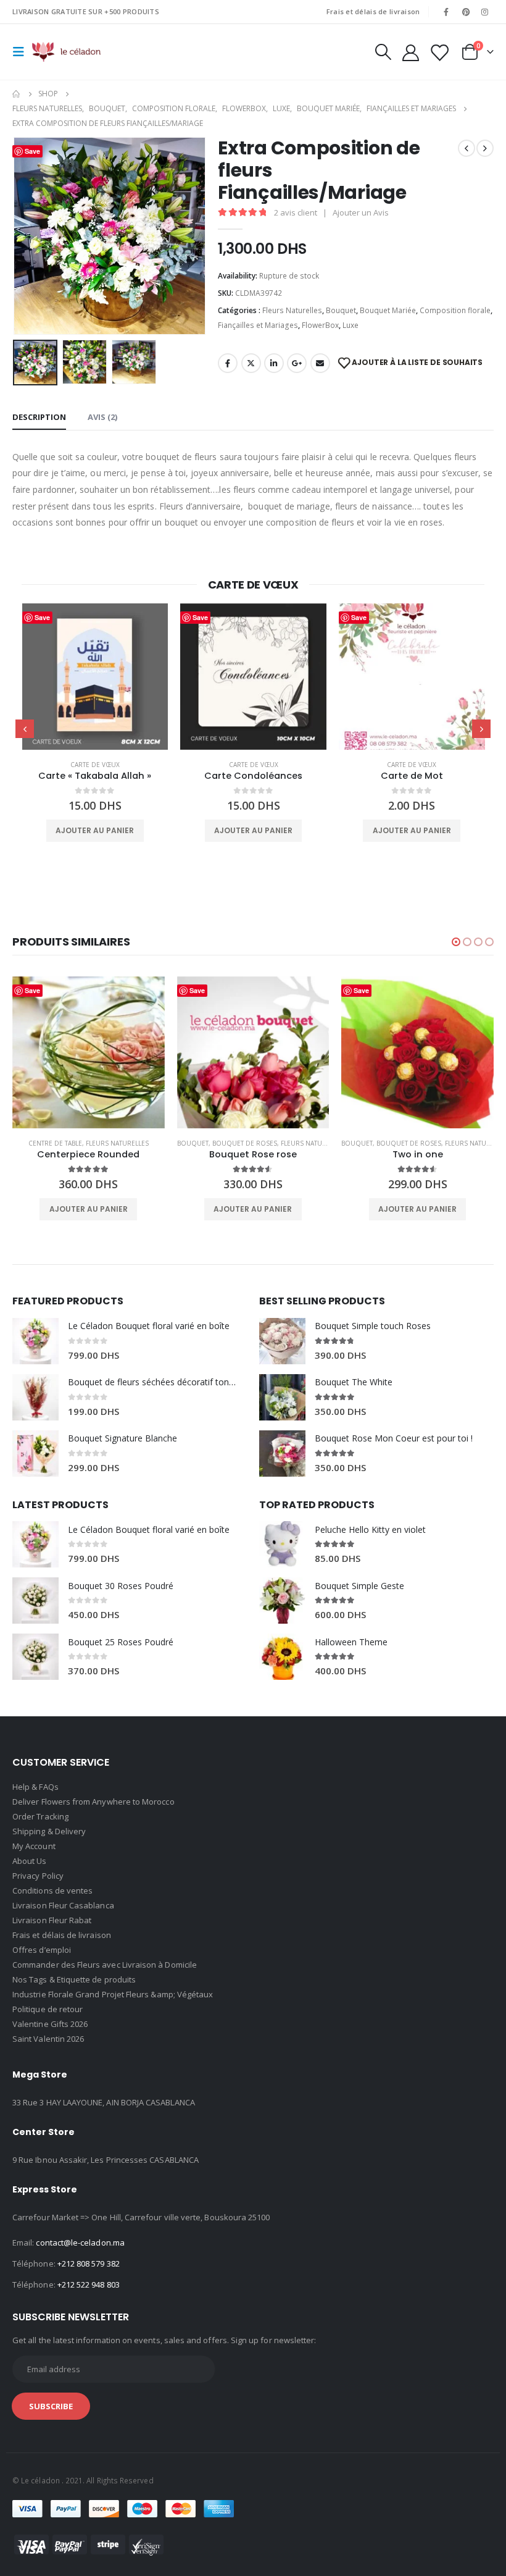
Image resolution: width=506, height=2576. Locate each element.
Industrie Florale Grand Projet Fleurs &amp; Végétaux (113, 1994)
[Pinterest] (466, 12)
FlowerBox (320, 325)
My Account (34, 1846)
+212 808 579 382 (89, 2263)
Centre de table (385, 1143)
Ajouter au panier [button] (95, 830)
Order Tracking (40, 1816)
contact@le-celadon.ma (80, 2242)
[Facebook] (446, 12)
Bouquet (341, 310)
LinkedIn (274, 363)
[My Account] (410, 52)
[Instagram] (485, 12)
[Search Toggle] (383, 52)
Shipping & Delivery (49, 1831)
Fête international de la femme (392, 765)
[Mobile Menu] (22, 52)
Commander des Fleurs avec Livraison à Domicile (105, 1965)
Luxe (350, 325)
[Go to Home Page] (17, 94)
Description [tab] (39, 417)
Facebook (228, 363)
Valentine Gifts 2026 (50, 2024)
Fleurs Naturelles (292, 310)
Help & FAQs (35, 1787)
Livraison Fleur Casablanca (63, 1905)
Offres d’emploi (42, 1950)
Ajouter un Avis (361, 212)
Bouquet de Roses (81, 1143)
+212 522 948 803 (89, 2284)
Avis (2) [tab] (102, 417)
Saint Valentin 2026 (48, 2039)
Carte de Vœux (95, 765)
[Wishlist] (439, 52)
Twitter (251, 363)
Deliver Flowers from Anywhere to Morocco (93, 1802)
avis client (296, 212)
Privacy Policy (38, 1876)
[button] (456, 942)
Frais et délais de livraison (373, 11)
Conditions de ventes (52, 1890)
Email (320, 363)
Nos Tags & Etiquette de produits (74, 1979)
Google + (297, 363)
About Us (30, 1861)
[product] (95, 677)
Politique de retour (48, 2009)
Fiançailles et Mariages (258, 325)
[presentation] (28, 236)
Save (42, 617)
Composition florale (455, 310)
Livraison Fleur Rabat (52, 1920)
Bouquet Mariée (388, 310)
